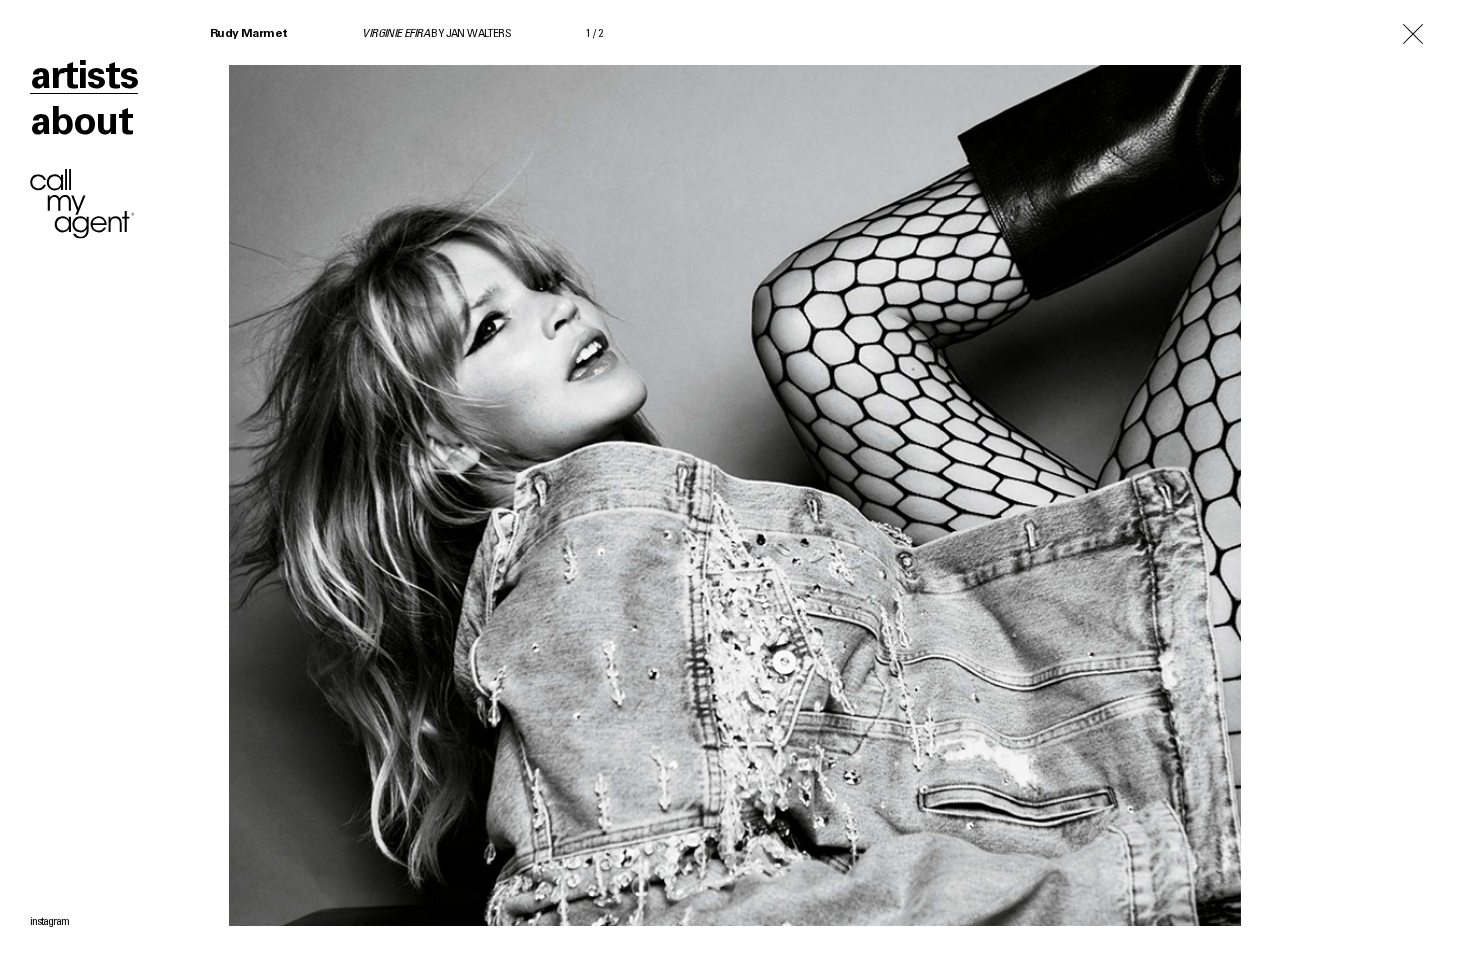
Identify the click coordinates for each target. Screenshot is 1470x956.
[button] (1102, 478)
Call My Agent (82, 204)
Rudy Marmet (248, 34)
